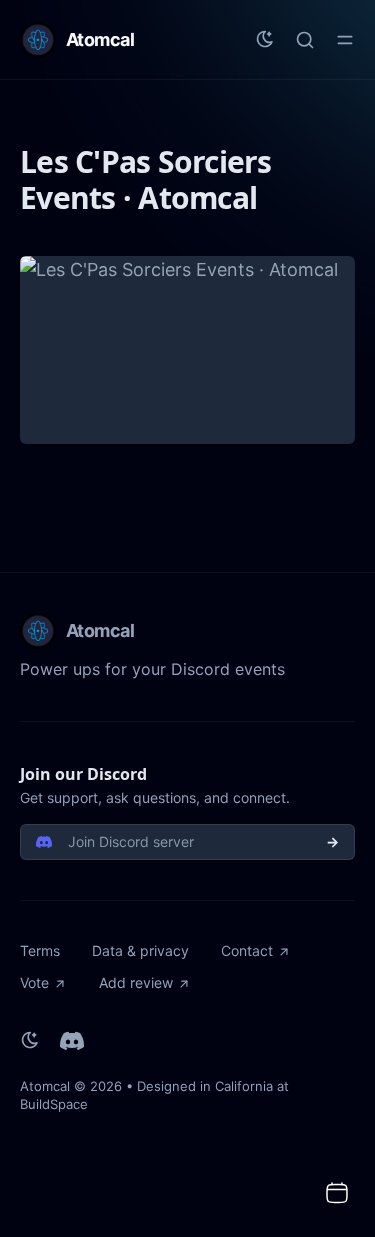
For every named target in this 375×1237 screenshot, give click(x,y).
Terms (40, 950)
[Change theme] (265, 40)
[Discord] (72, 1041)
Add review (136, 982)
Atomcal (45, 1086)
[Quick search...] (305, 40)
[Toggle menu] (345, 40)
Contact (247, 950)
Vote (34, 982)
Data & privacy (140, 950)
